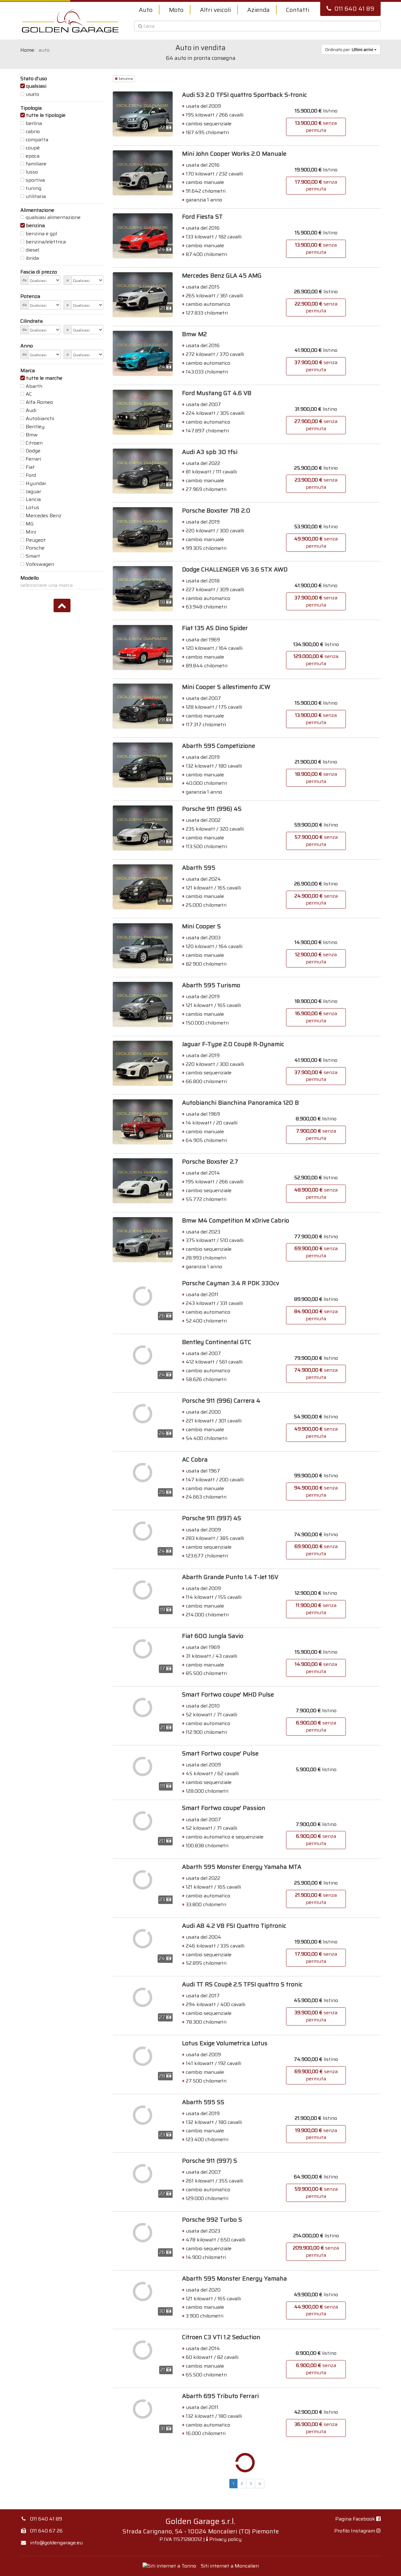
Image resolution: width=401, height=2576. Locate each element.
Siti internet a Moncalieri (230, 2566)
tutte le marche (44, 378)
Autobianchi (40, 419)
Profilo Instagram (355, 2531)
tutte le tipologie (46, 115)
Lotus (32, 508)
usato (32, 94)
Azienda (258, 10)
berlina (34, 123)
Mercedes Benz (44, 516)
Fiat (30, 467)
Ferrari (33, 459)
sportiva (35, 180)
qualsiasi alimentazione (53, 217)
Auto (146, 10)
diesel (32, 250)
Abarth (34, 386)
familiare (36, 164)
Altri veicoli (215, 10)
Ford (31, 475)
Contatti (298, 10)
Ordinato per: (349, 50)
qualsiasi (36, 86)
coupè (33, 148)
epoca (33, 156)
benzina (35, 226)
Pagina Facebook (356, 2519)
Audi (31, 410)
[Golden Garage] (70, 21)
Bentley (35, 427)
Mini (31, 532)
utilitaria (36, 196)
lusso (32, 172)
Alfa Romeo (39, 402)
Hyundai (36, 483)
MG (30, 524)
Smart (33, 556)
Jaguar (33, 492)
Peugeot (36, 540)
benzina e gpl (41, 234)
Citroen (34, 443)
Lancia (33, 499)
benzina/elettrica (46, 242)
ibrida (32, 258)
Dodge (33, 451)
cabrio (33, 132)
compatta (37, 140)
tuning (34, 188)
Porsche (35, 548)
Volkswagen (40, 564)
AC (29, 394)
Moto (176, 10)
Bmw (32, 435)
